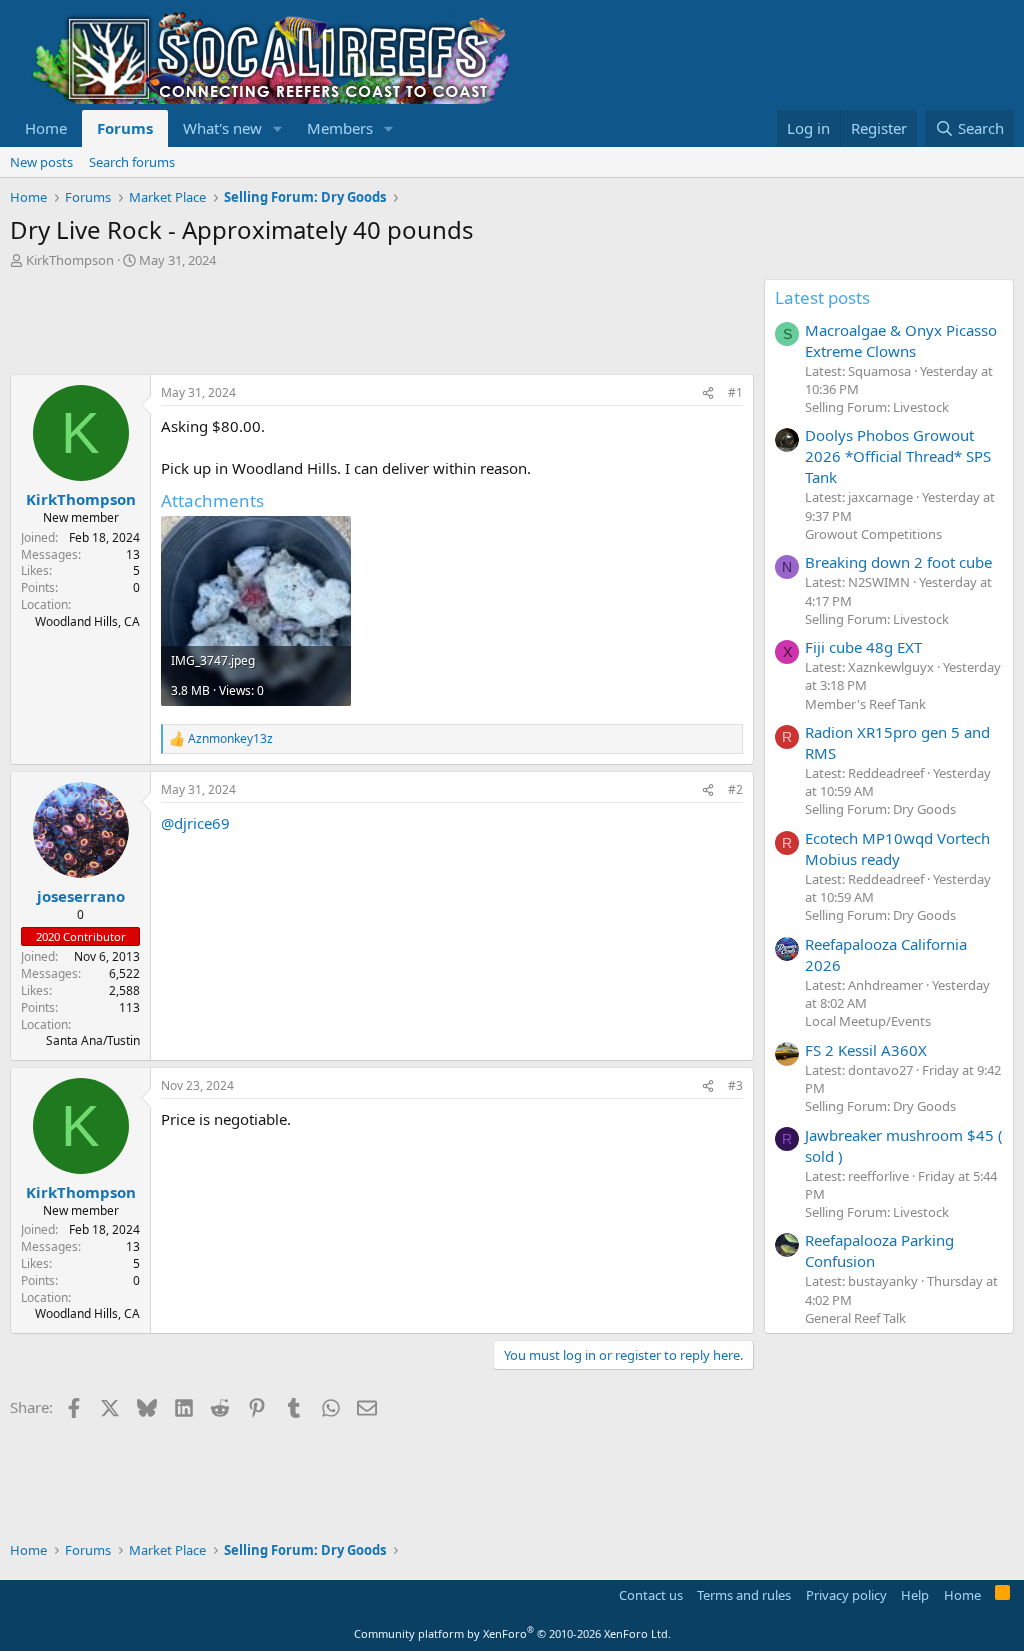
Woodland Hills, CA (87, 621)
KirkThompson (70, 260)
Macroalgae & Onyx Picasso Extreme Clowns (901, 340)
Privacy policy (846, 1595)
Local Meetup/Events (868, 1021)
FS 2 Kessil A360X (866, 1050)
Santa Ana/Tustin (93, 1040)
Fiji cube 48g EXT (863, 647)
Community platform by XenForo (512, 1633)
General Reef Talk (855, 1318)
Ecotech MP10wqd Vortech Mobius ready (897, 848)
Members (340, 128)
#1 (735, 392)
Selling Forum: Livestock (877, 407)
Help (915, 1595)
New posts (41, 162)
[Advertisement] (374, 324)
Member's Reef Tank (865, 704)
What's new (222, 128)
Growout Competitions (873, 534)
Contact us (651, 1595)
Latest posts (822, 297)
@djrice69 (195, 823)
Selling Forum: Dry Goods (880, 809)
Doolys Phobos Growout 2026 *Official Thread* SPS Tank (898, 456)
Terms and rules (744, 1595)
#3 (735, 1085)
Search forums (132, 162)
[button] (278, 128)
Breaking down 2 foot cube (898, 562)
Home (46, 128)
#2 (735, 789)
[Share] (708, 393)
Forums (125, 128)
